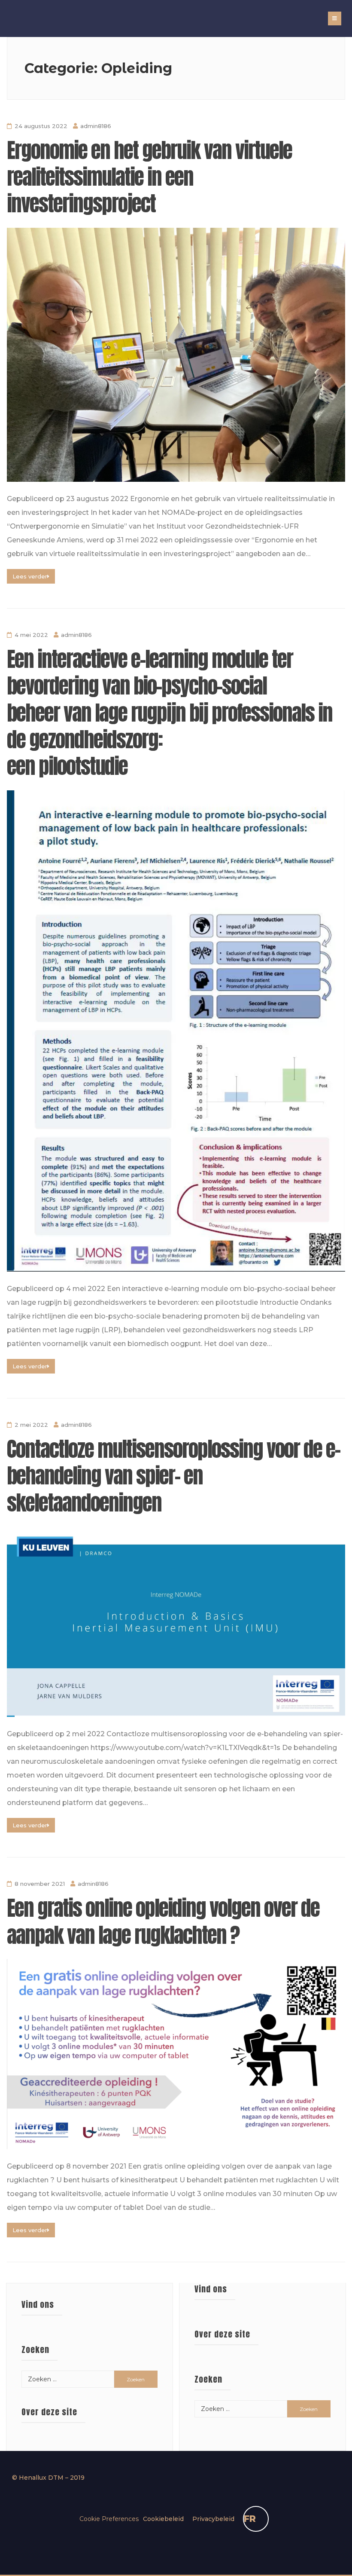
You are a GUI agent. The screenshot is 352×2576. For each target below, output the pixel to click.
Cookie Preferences (109, 2519)
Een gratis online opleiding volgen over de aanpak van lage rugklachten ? (163, 1921)
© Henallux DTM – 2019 (48, 2478)
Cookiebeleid (163, 2519)
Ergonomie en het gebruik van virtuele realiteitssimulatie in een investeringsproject (149, 177)
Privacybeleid (213, 2519)
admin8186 (96, 126)
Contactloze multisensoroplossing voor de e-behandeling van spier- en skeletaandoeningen (173, 1476)
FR (250, 2519)
